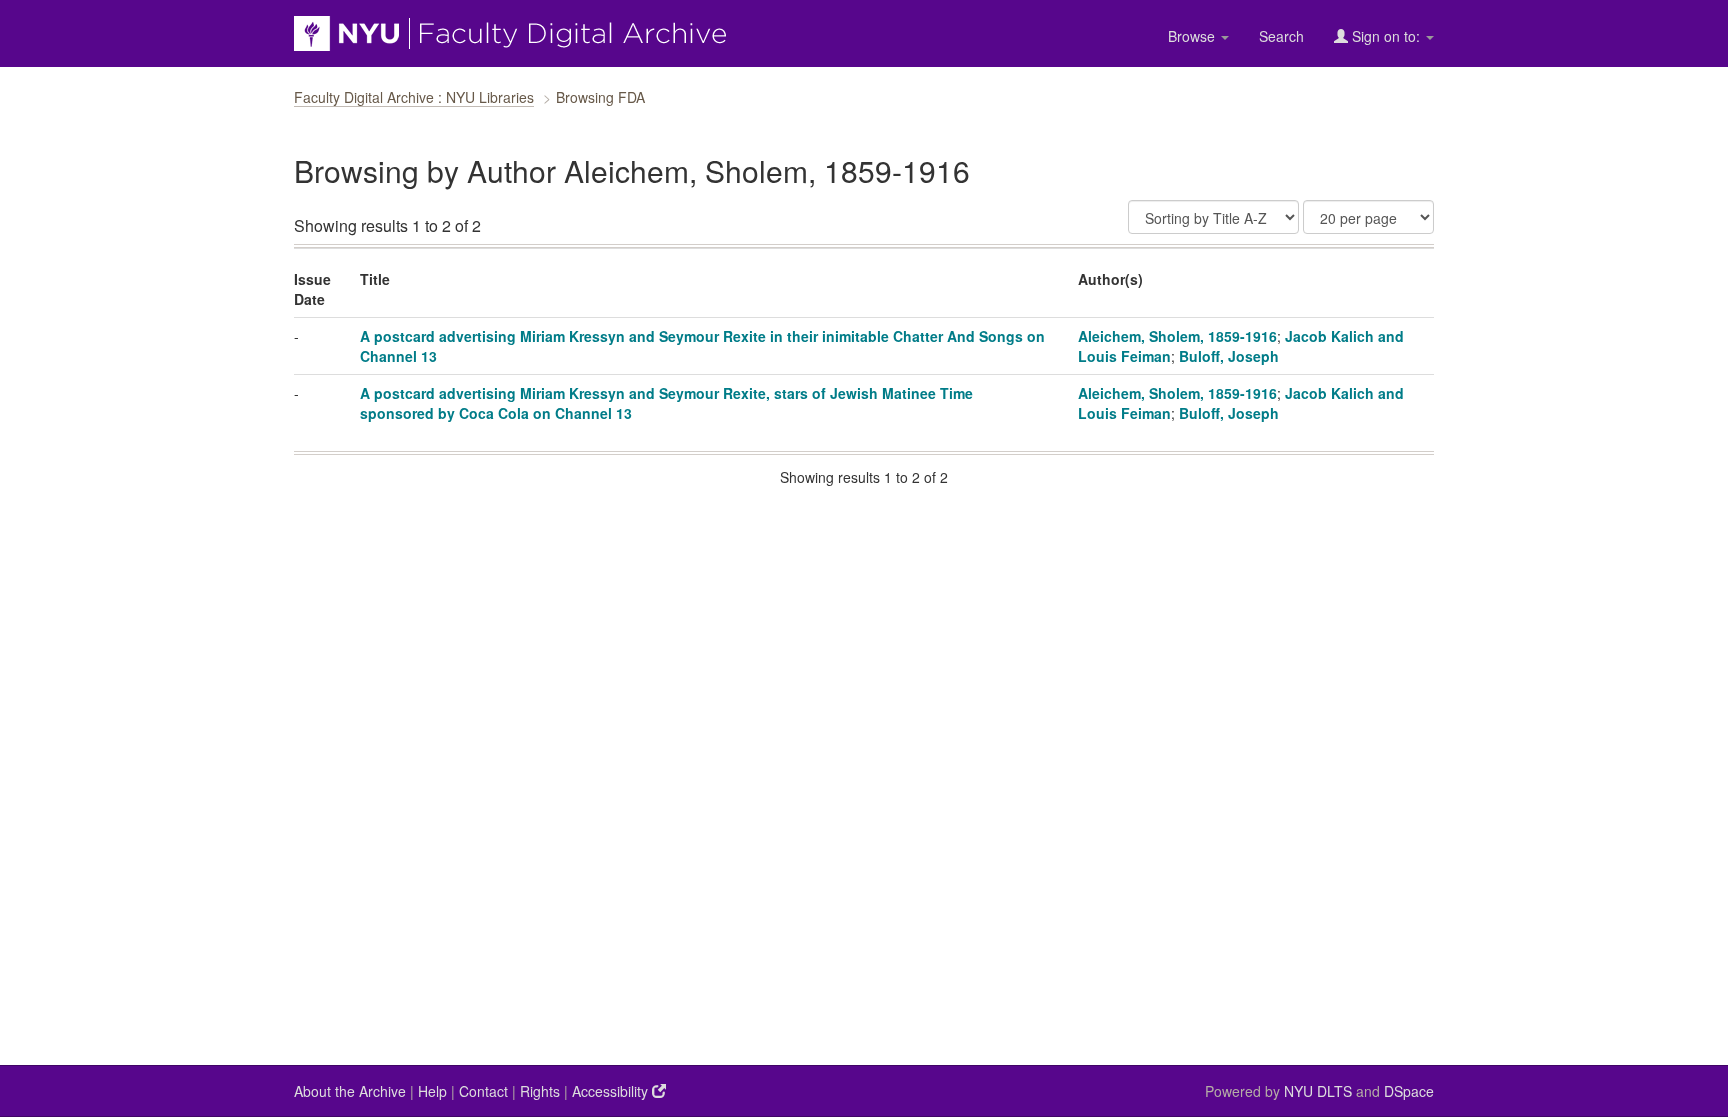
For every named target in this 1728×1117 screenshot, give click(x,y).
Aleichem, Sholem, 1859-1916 (1177, 336)
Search (1281, 36)
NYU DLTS (1318, 1091)
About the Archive (350, 1091)
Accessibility (612, 1091)
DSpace (1409, 1091)
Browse (1193, 36)
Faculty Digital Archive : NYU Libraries (414, 97)
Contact (483, 1091)
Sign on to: (1386, 36)
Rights (540, 1091)
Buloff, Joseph (1229, 356)
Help (432, 1091)
